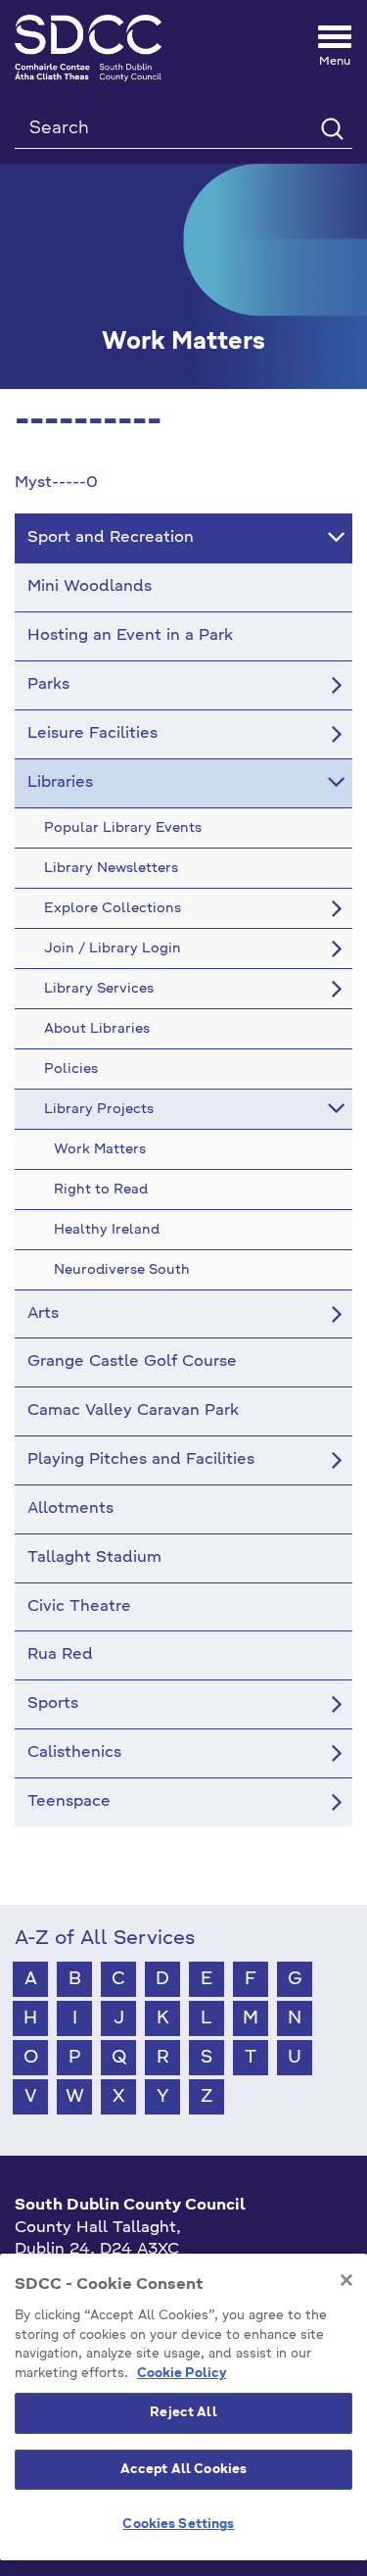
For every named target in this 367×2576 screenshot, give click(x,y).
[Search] (331, 128)
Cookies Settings (178, 2525)
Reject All (183, 2413)
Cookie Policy (182, 2374)
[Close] (346, 2280)
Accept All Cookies (183, 2470)
